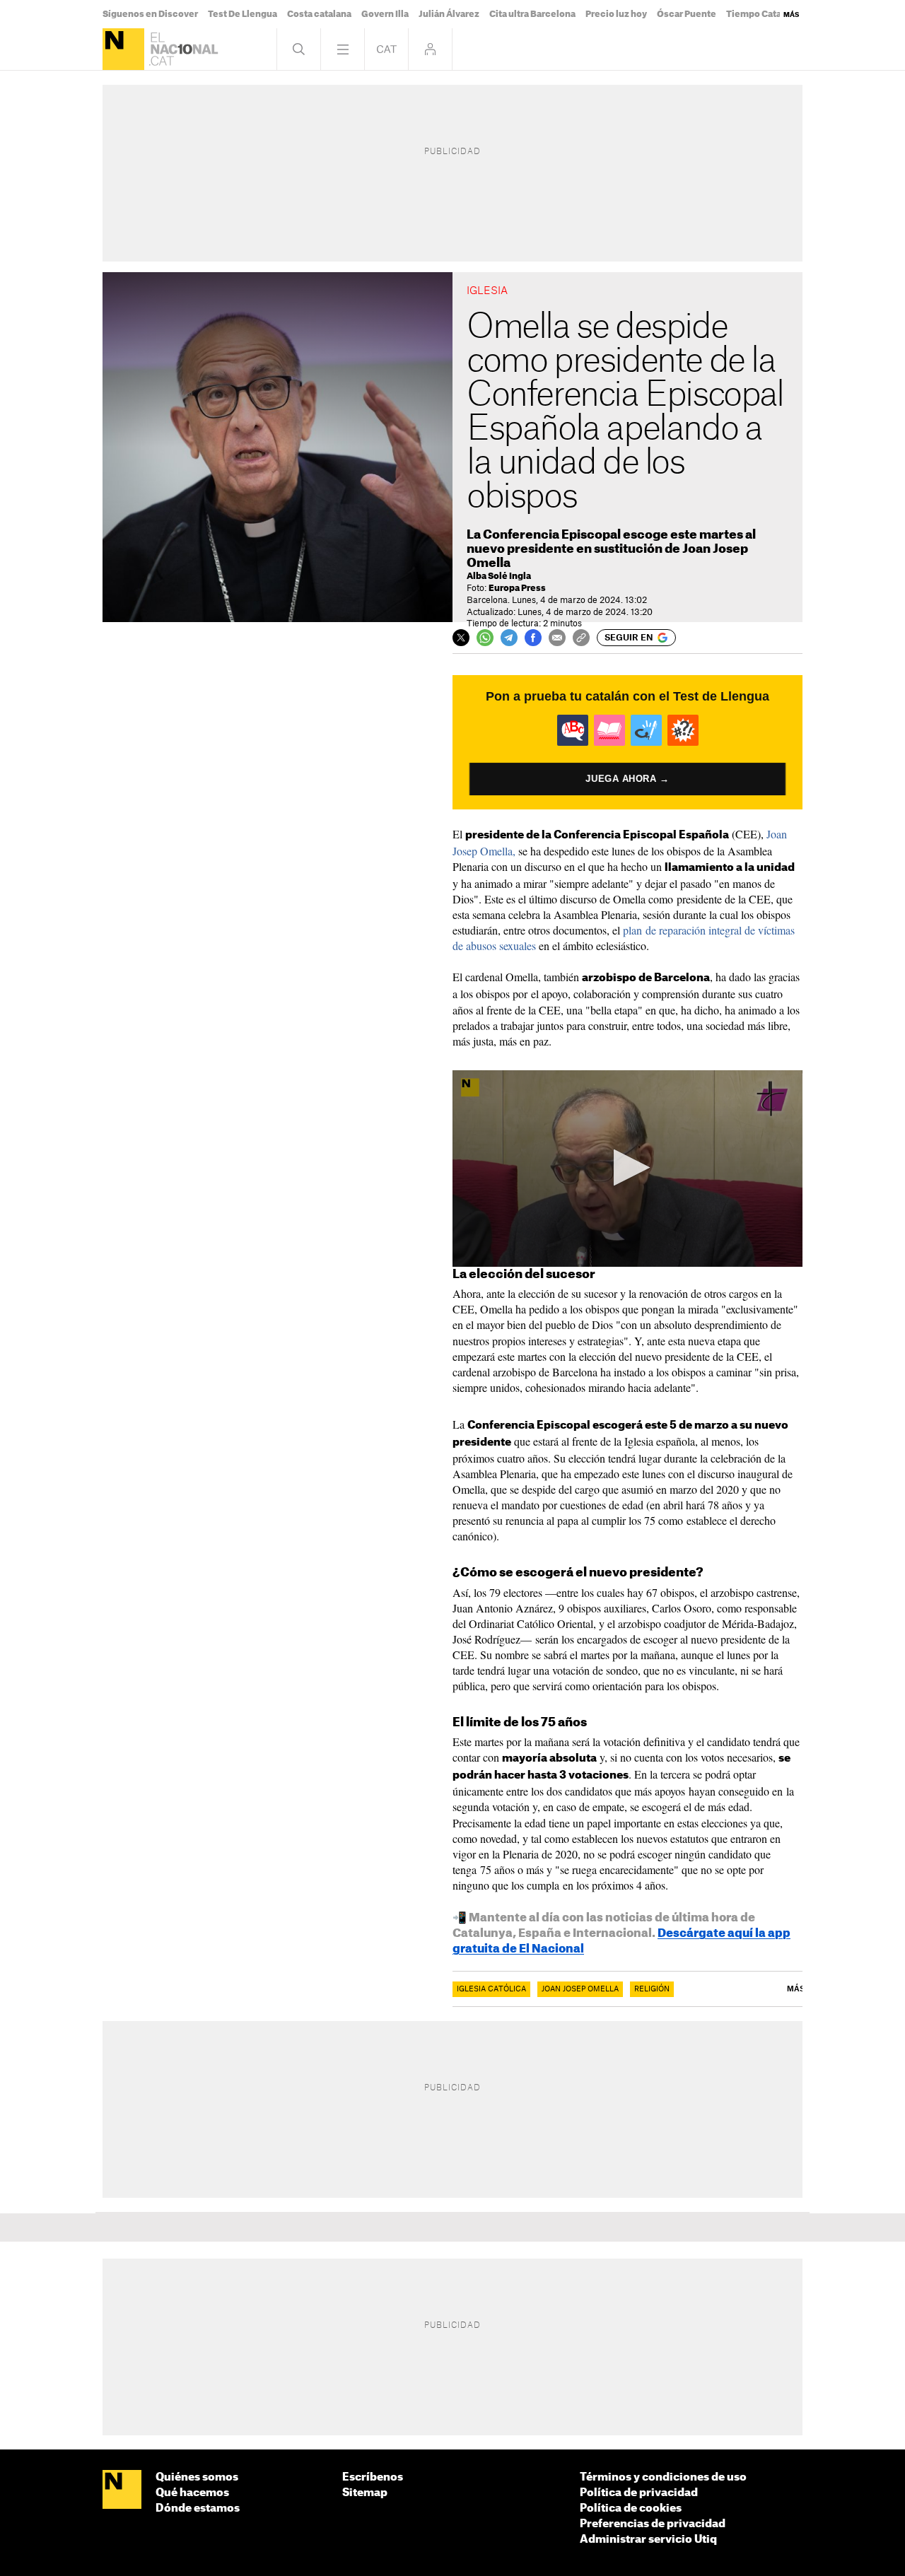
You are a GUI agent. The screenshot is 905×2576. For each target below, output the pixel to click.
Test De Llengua (243, 14)
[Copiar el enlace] (581, 638)
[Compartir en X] (461, 638)
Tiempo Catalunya (766, 14)
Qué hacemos (192, 2493)
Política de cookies (631, 2508)
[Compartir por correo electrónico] (557, 638)
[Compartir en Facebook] (533, 638)
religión (652, 1989)
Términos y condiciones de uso (663, 2477)
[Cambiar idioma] (386, 49)
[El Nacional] (123, 49)
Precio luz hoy (616, 14)
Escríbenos (373, 2477)
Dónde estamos (198, 2508)
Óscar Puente (687, 14)
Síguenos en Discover (150, 14)
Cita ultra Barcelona (532, 14)
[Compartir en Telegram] (509, 638)
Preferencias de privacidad (653, 2524)
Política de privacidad (639, 2493)
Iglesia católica (491, 1989)
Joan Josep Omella (580, 1989)
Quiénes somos (197, 2477)
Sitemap (365, 2493)
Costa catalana (319, 14)
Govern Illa (385, 14)
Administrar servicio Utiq (648, 2540)
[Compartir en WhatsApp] (485, 638)
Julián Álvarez (449, 14)
